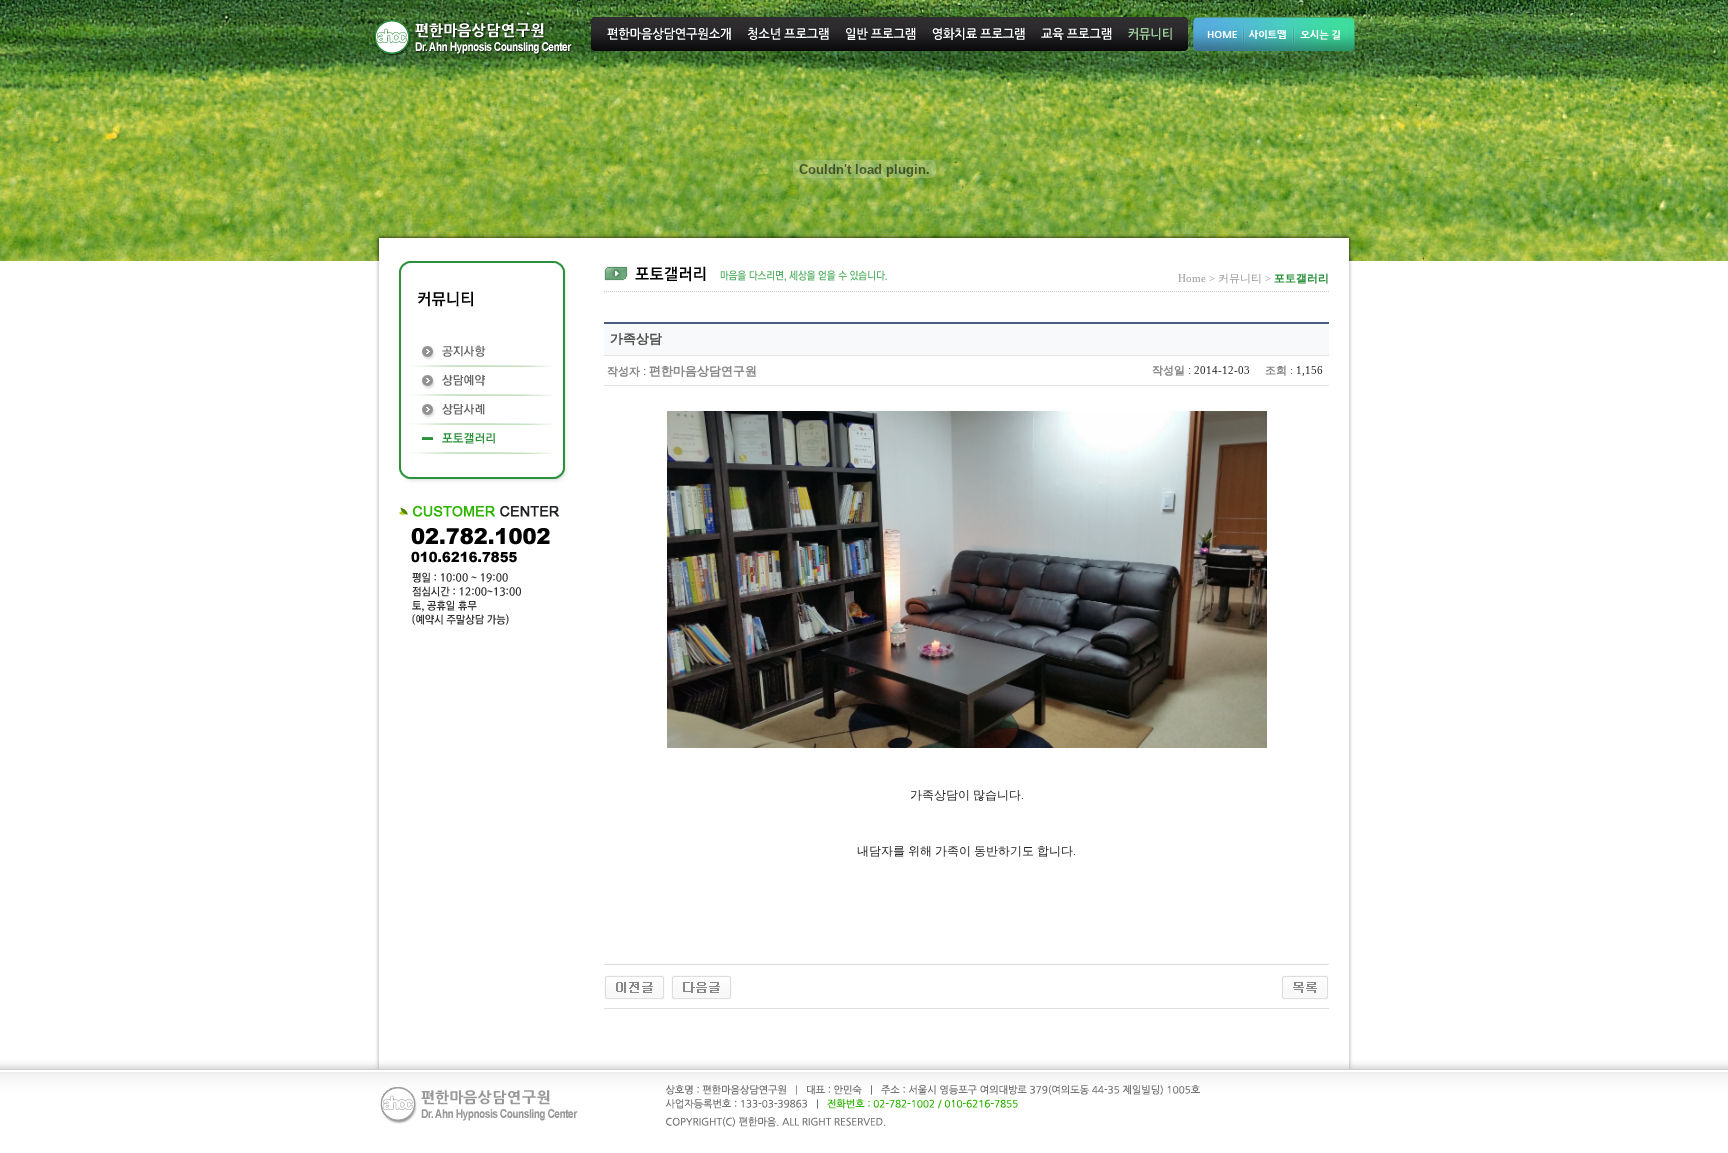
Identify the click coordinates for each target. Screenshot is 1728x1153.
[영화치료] (634, 986)
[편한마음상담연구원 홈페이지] (701, 986)
